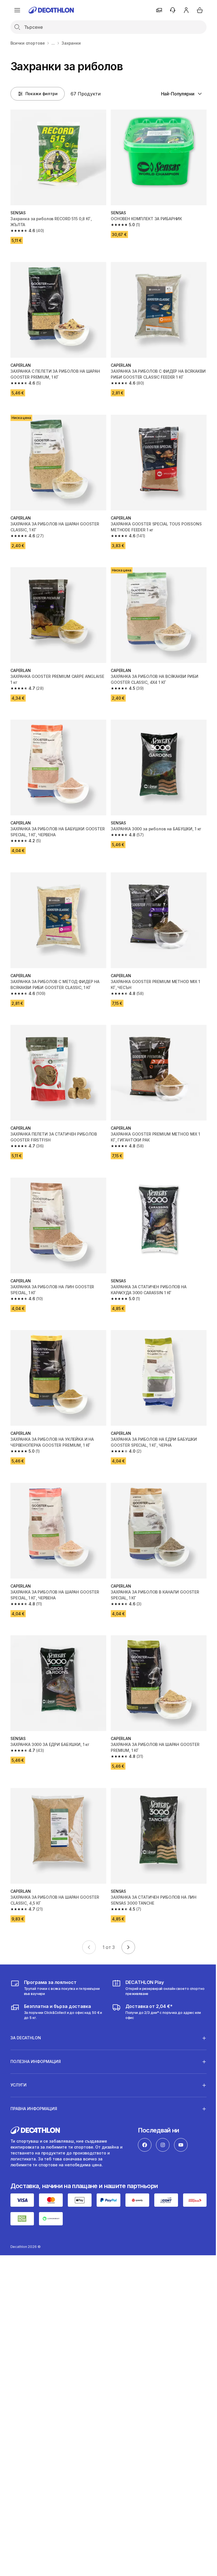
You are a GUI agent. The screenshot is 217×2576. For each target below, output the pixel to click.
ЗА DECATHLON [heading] (26, 2012)
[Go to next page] (128, 1947)
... (53, 43)
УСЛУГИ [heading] (19, 2059)
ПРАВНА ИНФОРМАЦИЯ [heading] (34, 2083)
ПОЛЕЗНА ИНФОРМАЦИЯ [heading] (36, 2036)
